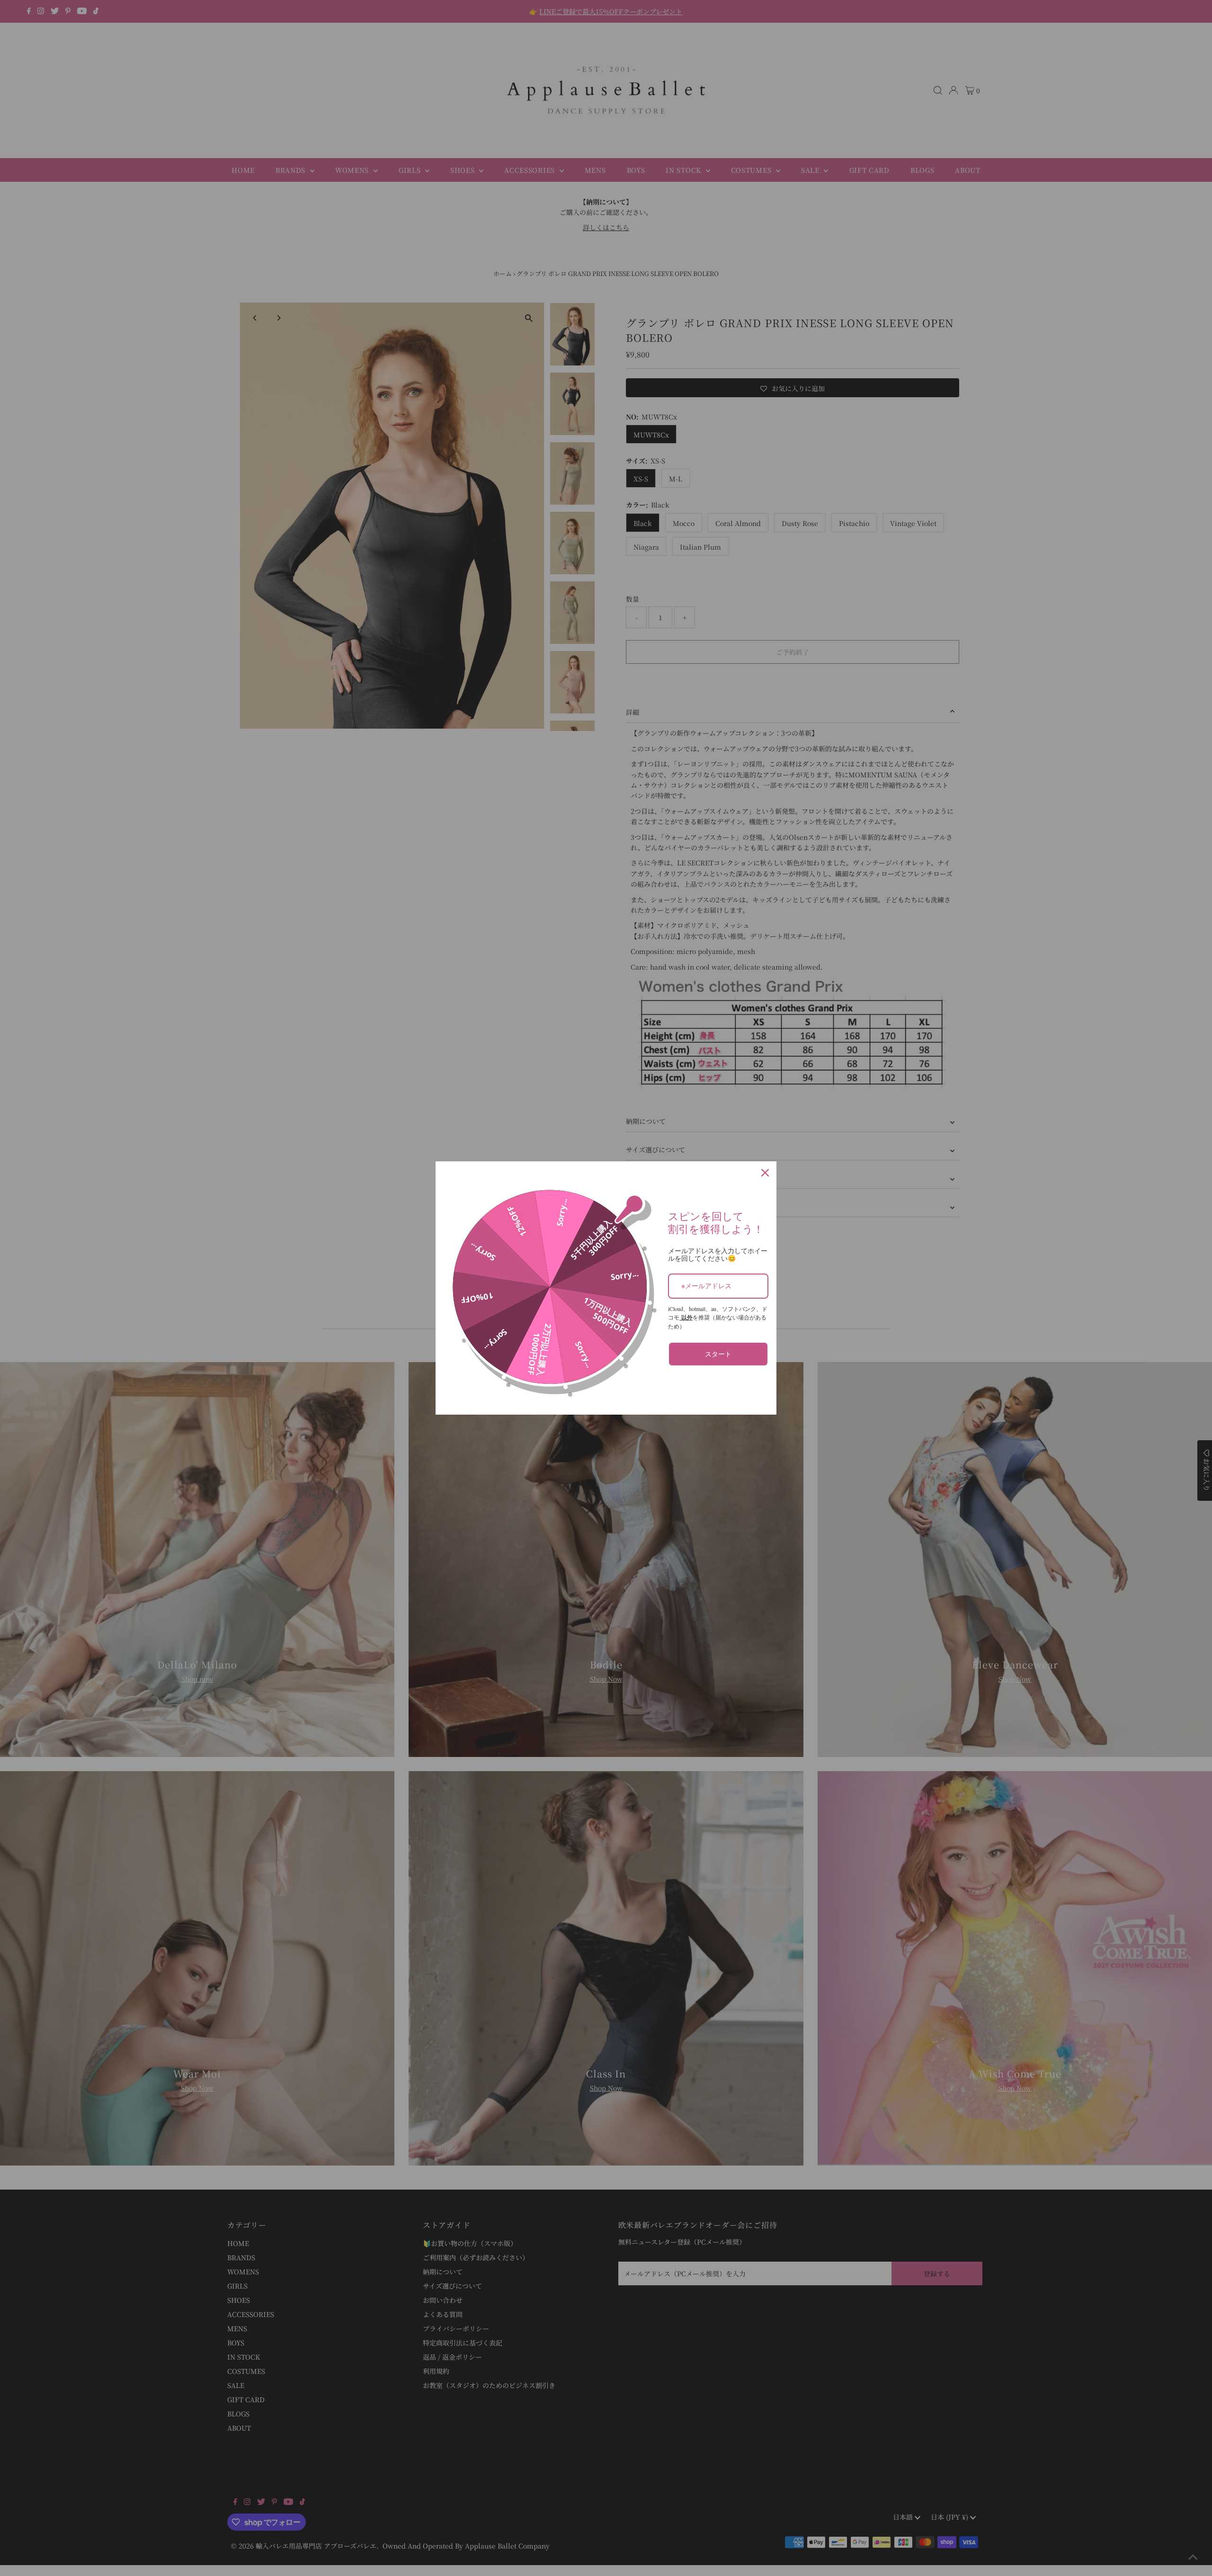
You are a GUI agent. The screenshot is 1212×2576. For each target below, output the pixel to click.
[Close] (765, 1173)
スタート (718, 1354)
